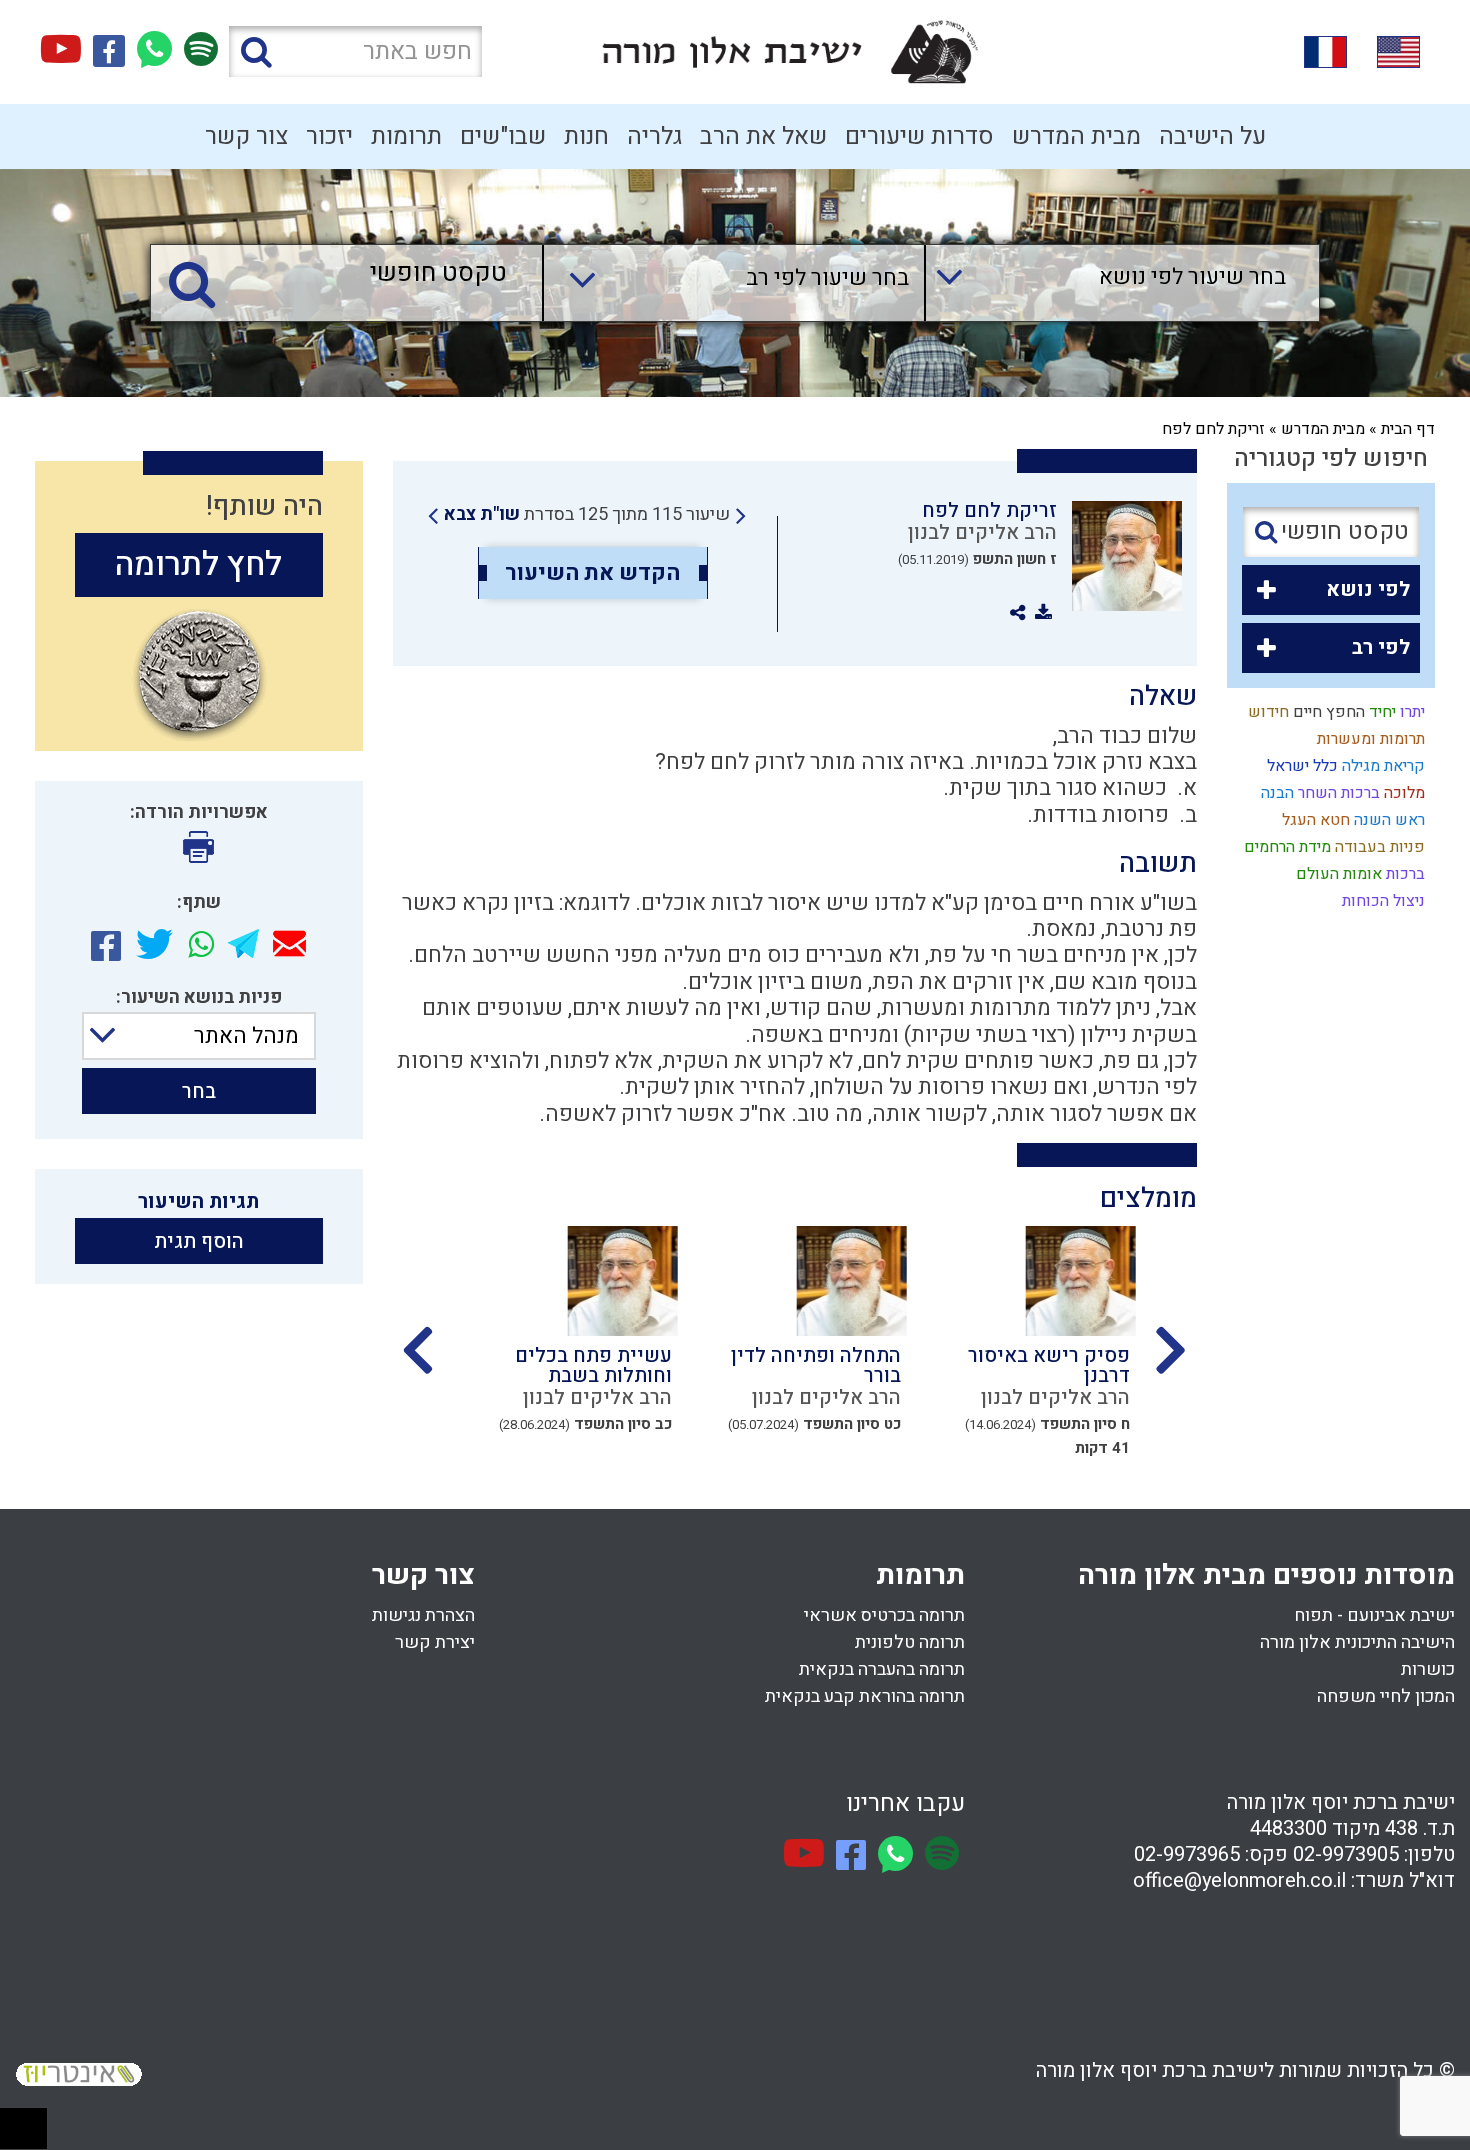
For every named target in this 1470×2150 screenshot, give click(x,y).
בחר (199, 1091)
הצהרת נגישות (423, 1615)
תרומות (406, 136)
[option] (1022, 1348)
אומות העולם (1337, 874)
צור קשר (246, 136)
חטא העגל (1314, 820)
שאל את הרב (763, 136)
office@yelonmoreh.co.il (1239, 1880)
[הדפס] (198, 847)
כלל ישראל (1300, 766)
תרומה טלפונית (910, 1642)
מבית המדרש (1076, 136)
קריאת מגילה (1381, 766)
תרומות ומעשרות (1369, 739)
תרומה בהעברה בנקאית (882, 1669)
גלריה (654, 136)
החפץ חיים (1327, 712)
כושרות (1428, 1669)
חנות (586, 136)
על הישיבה (1212, 136)
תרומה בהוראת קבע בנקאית (865, 1696)
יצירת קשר (435, 1642)
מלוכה (1402, 793)
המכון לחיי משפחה (1386, 1696)
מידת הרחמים (1285, 847)
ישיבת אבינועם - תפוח (1374, 1615)
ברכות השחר (1337, 793)
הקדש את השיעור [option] (592, 573)
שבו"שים (503, 136)
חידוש (1266, 712)
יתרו (1410, 712)
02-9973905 (1346, 1854)
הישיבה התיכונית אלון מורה (1357, 1642)
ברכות (1403, 874)
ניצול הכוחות (1381, 901)
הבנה (1275, 793)
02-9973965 (1187, 1854)
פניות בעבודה (1378, 847)
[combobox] (1102, 283)
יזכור (329, 136)
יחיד (1380, 712)
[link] (587, 515)
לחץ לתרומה (198, 564)
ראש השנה (1387, 820)
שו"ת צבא (482, 514)
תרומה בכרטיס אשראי (884, 1615)
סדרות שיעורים (919, 136)
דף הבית (1408, 429)
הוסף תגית (199, 1241)
